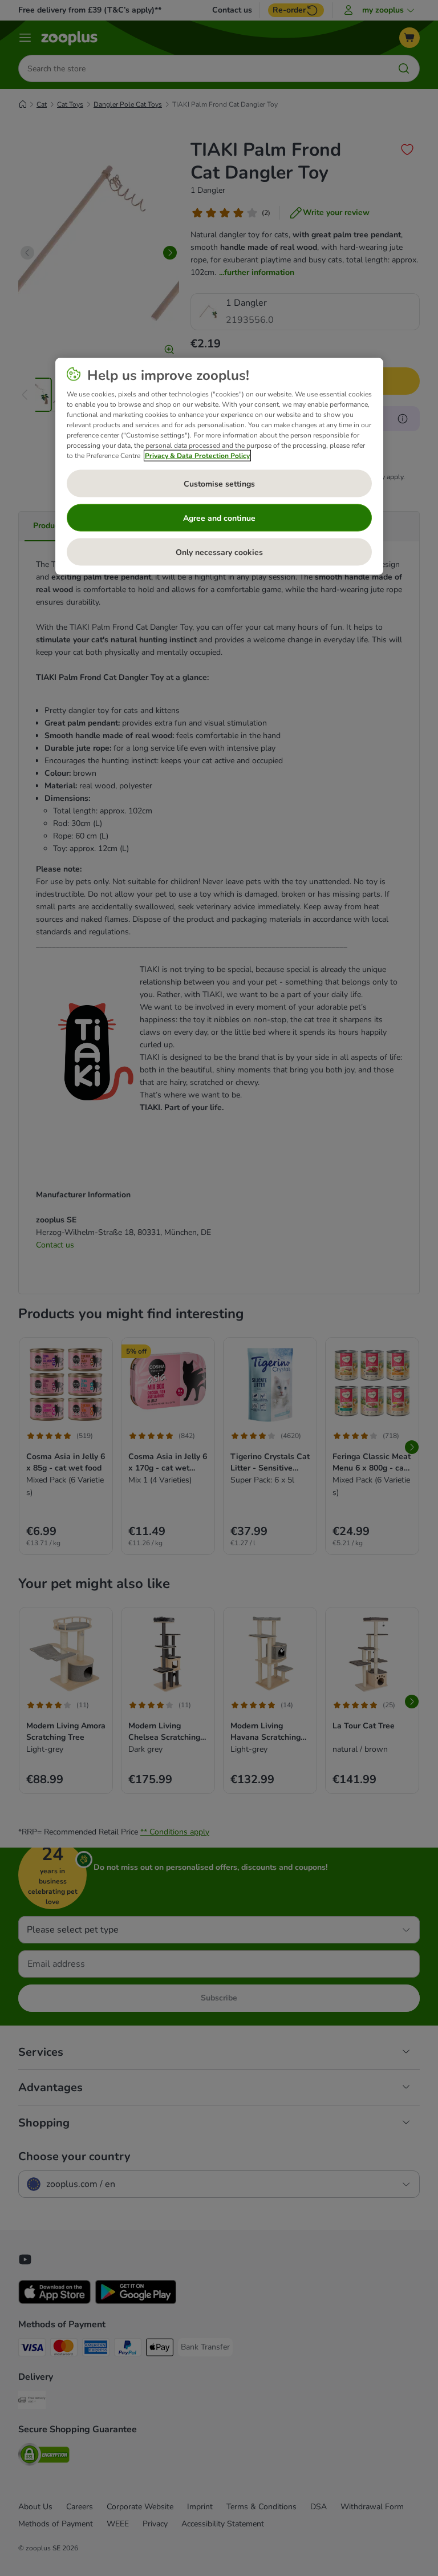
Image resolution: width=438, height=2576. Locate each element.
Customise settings (219, 483)
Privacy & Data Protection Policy (197, 456)
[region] (219, 467)
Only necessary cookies (219, 552)
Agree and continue (219, 518)
